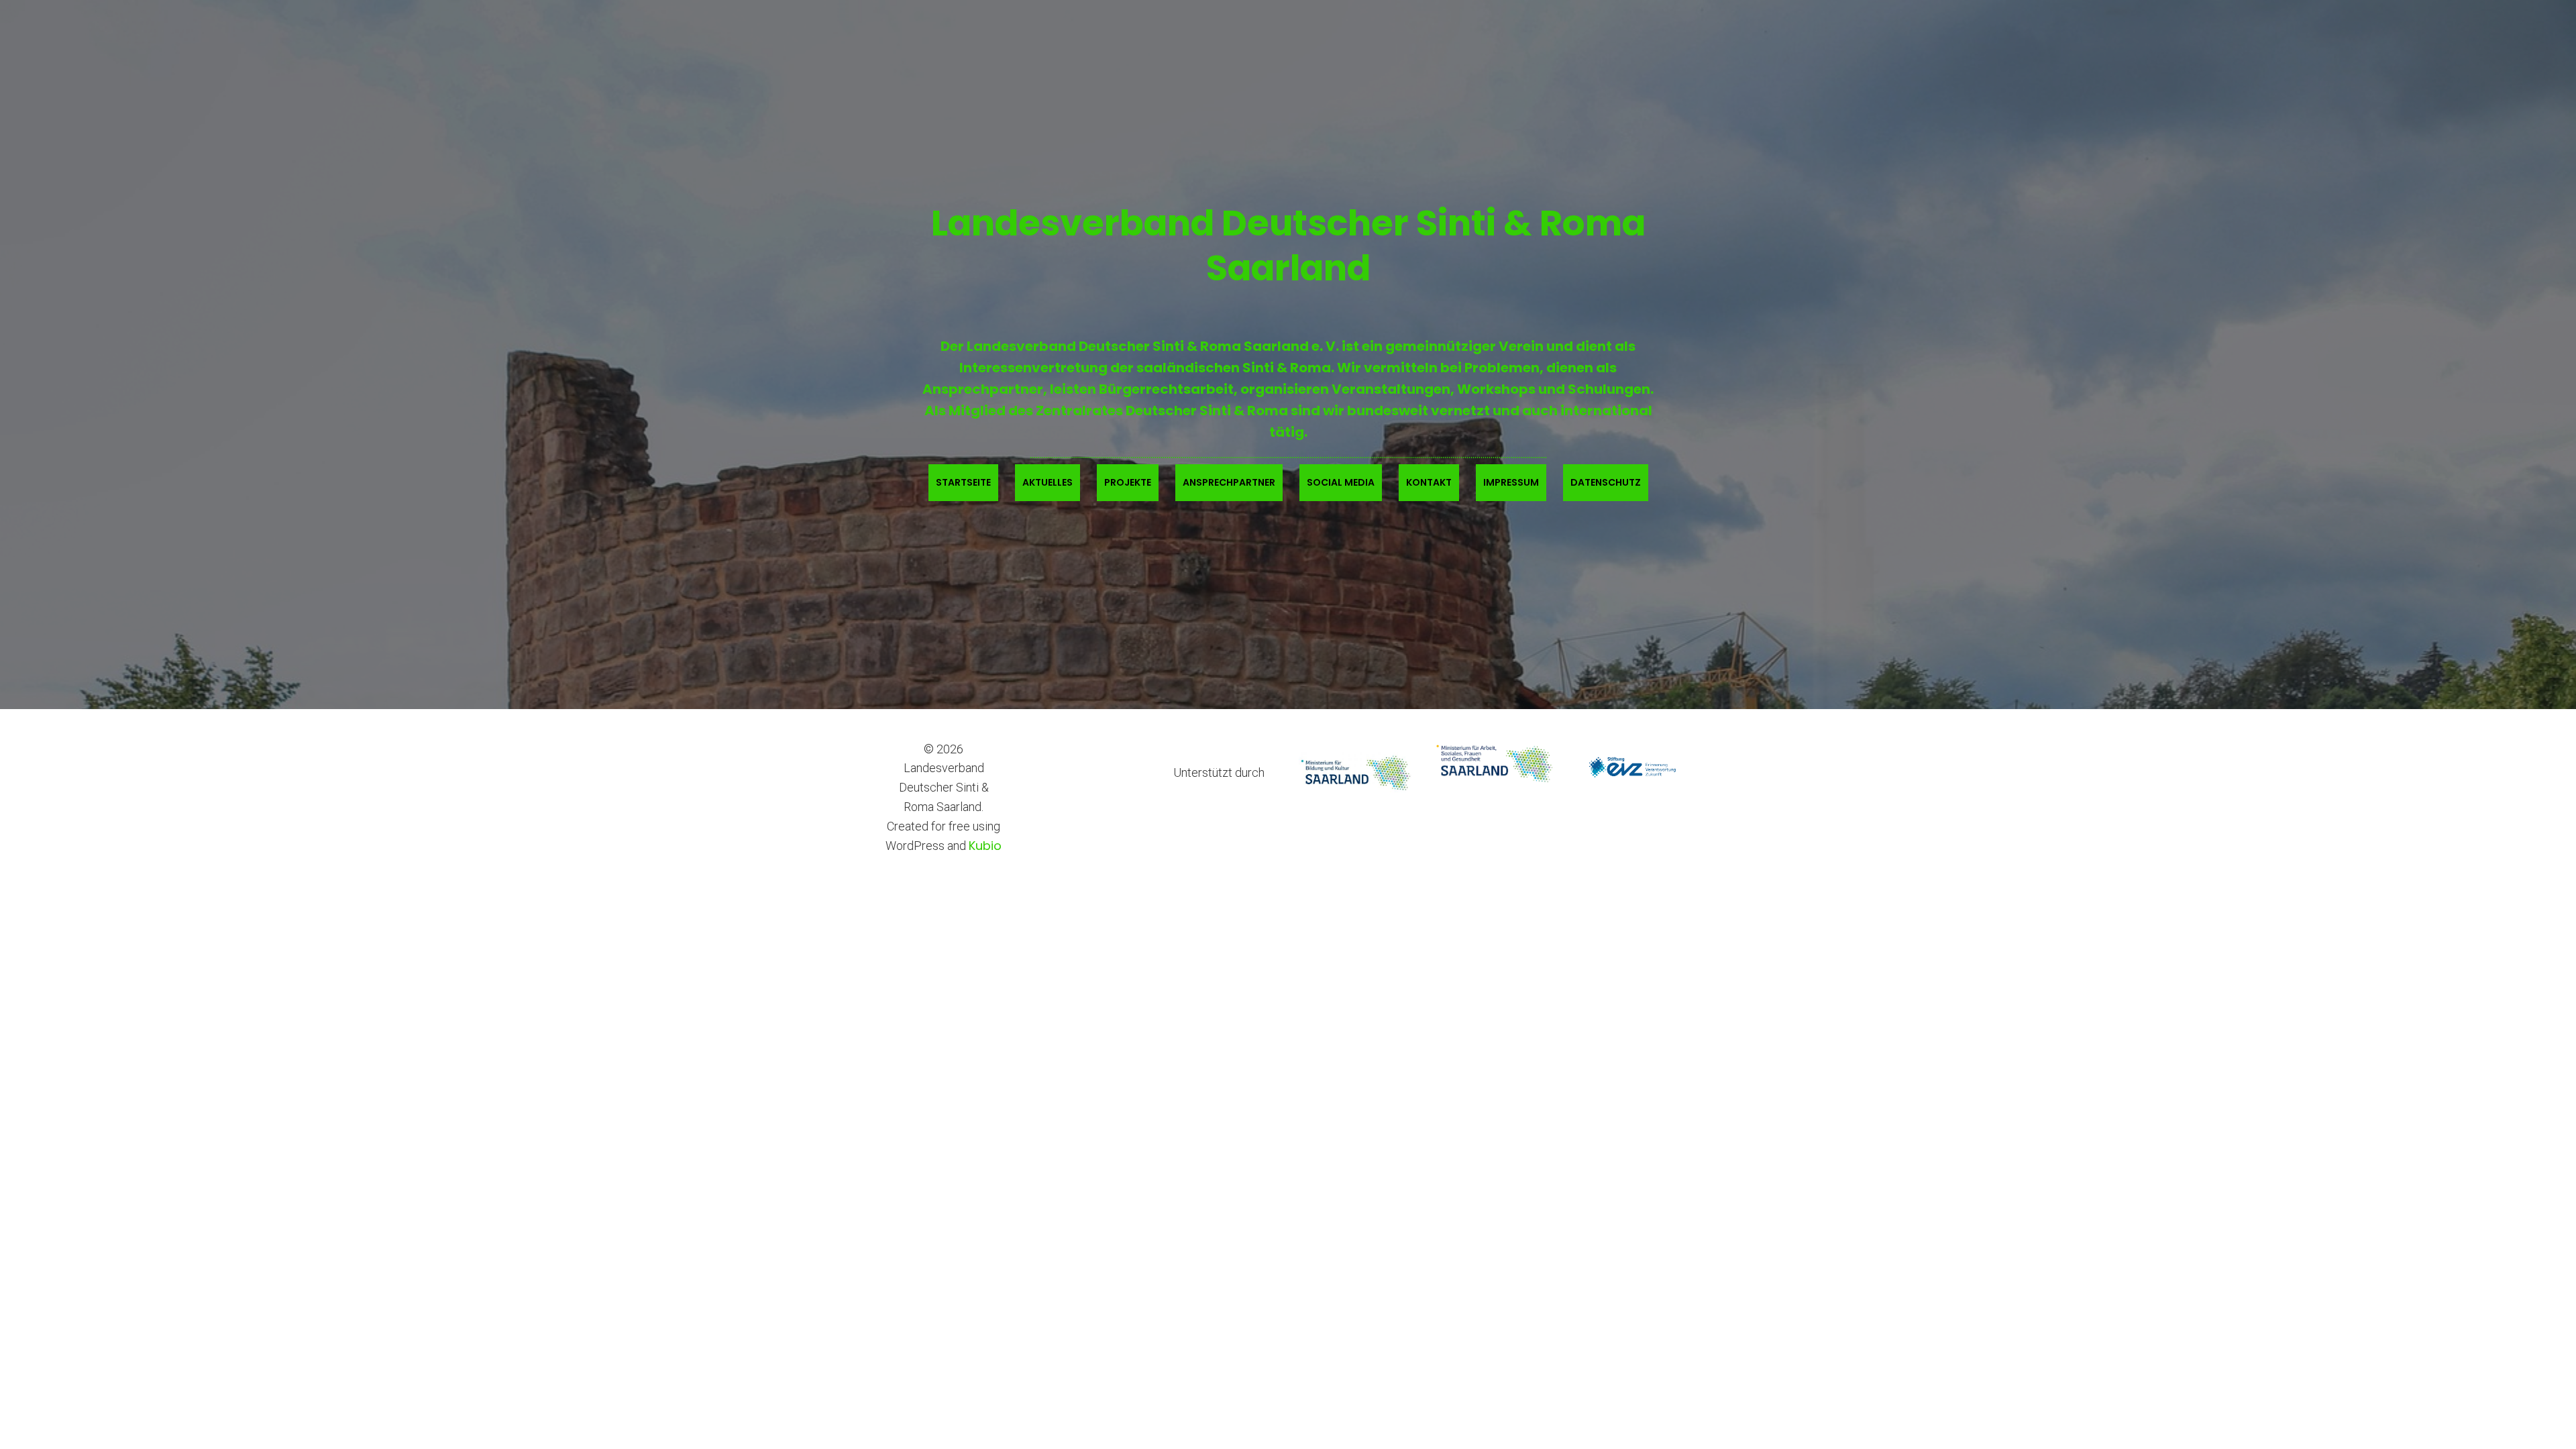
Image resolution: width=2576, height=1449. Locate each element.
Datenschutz (1606, 482)
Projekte (1128, 482)
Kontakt (1429, 482)
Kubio (985, 846)
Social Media (1341, 482)
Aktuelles (1048, 482)
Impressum (1511, 482)
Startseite (963, 482)
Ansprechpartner (1229, 482)
